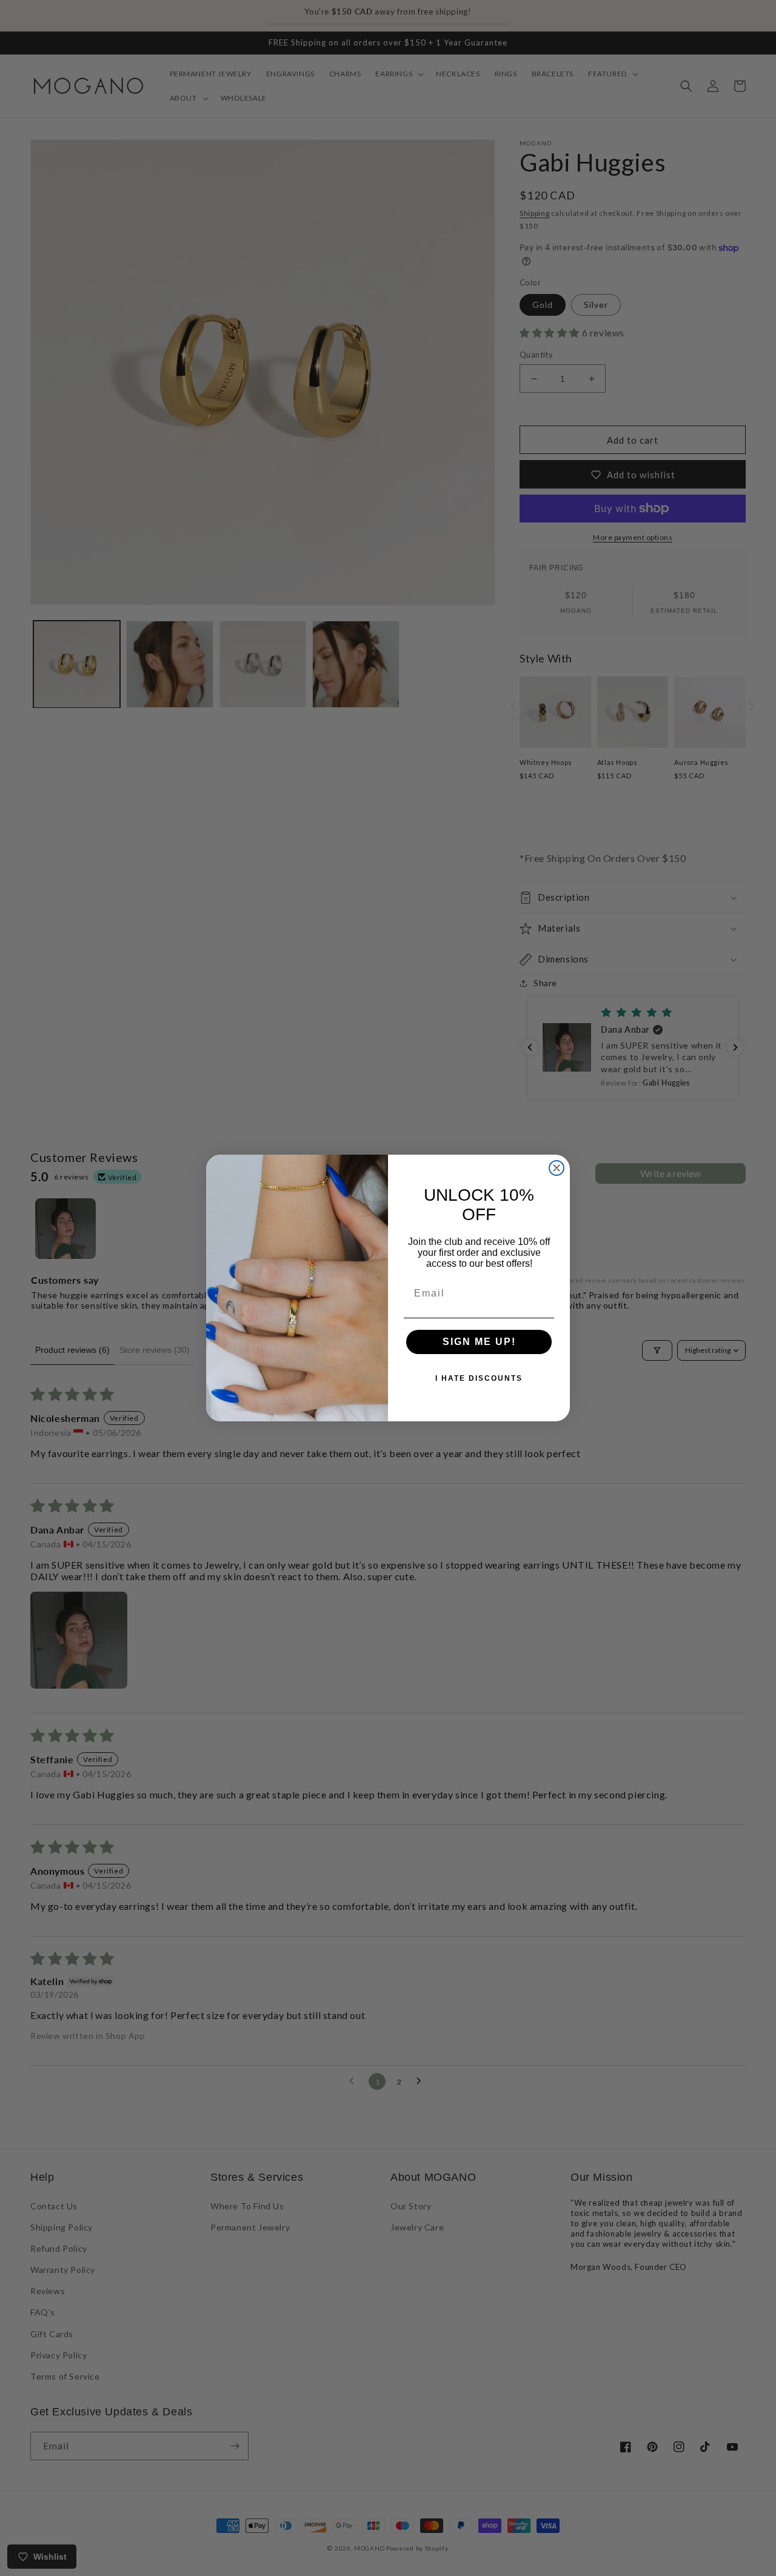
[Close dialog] (557, 1168)
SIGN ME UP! (479, 1342)
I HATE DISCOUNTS (479, 1378)
